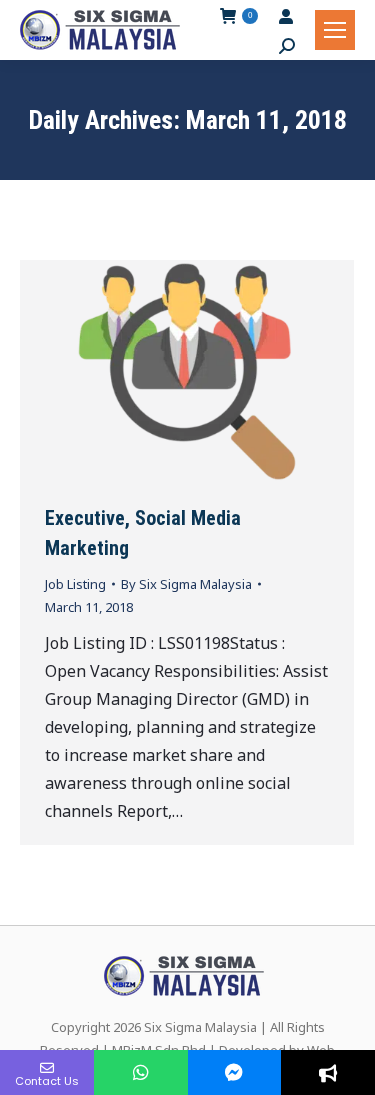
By (186, 584)
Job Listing (75, 584)
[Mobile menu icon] (335, 30)
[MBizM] (235, 1072)
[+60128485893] (141, 1072)
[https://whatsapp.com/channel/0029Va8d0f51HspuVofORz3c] (328, 1072)
